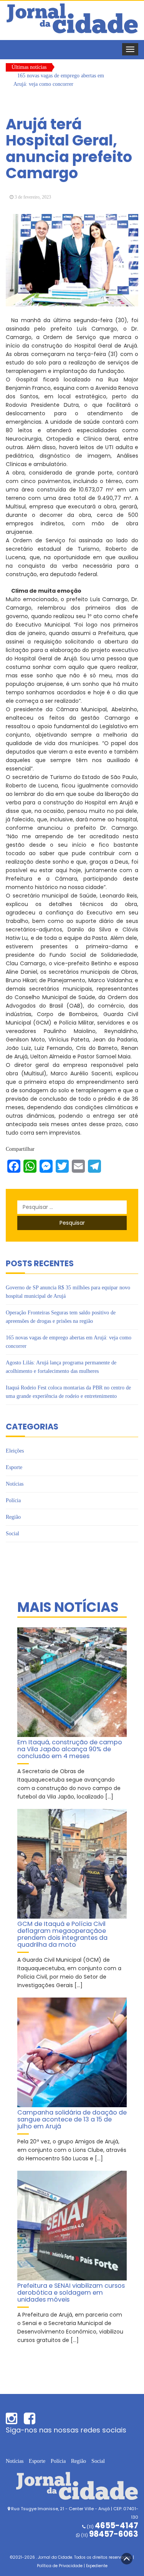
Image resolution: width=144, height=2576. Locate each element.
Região (13, 1517)
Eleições (15, 1451)
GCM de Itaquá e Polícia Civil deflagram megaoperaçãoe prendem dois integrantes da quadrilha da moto (62, 1934)
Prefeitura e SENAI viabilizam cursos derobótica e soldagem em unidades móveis (71, 2292)
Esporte (14, 1467)
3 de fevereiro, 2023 (33, 197)
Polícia (13, 1500)
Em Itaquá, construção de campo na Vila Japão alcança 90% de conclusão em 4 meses (70, 1749)
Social (12, 1534)
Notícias (15, 1484)
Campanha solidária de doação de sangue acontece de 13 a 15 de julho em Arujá (72, 2119)
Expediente (97, 2566)
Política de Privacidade (60, 2566)
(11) (109, 2535)
